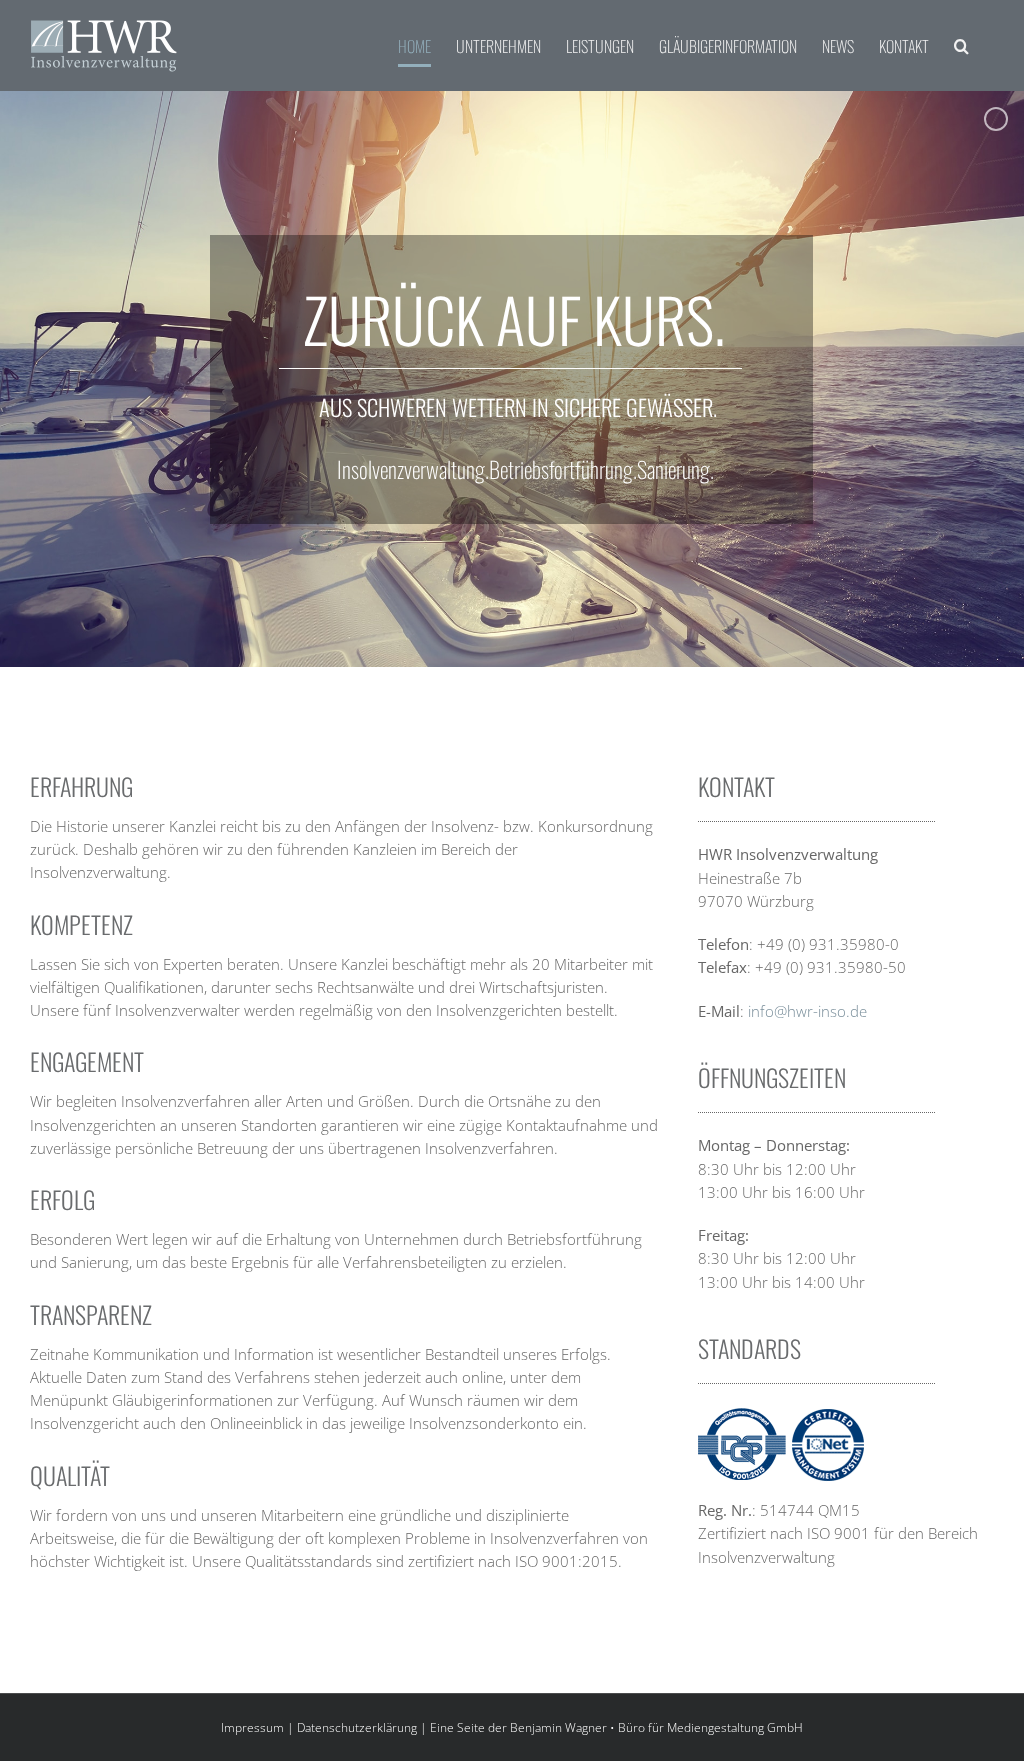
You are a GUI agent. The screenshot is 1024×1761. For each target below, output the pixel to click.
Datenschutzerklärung (357, 1727)
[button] (961, 45)
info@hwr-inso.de (807, 1011)
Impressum (252, 1727)
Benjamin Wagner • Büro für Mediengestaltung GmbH (656, 1727)
